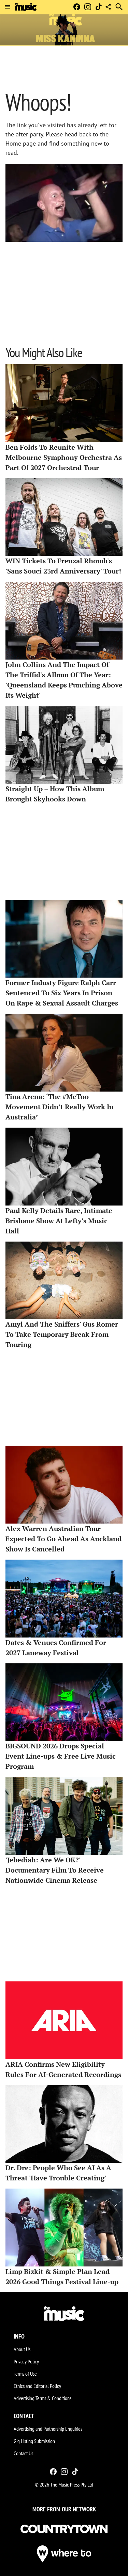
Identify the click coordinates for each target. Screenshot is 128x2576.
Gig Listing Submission (34, 2441)
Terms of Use (25, 2374)
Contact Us (23, 2453)
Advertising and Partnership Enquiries (48, 2429)
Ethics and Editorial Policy (37, 2386)
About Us (22, 2349)
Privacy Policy (26, 2361)
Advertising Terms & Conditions (42, 2398)
